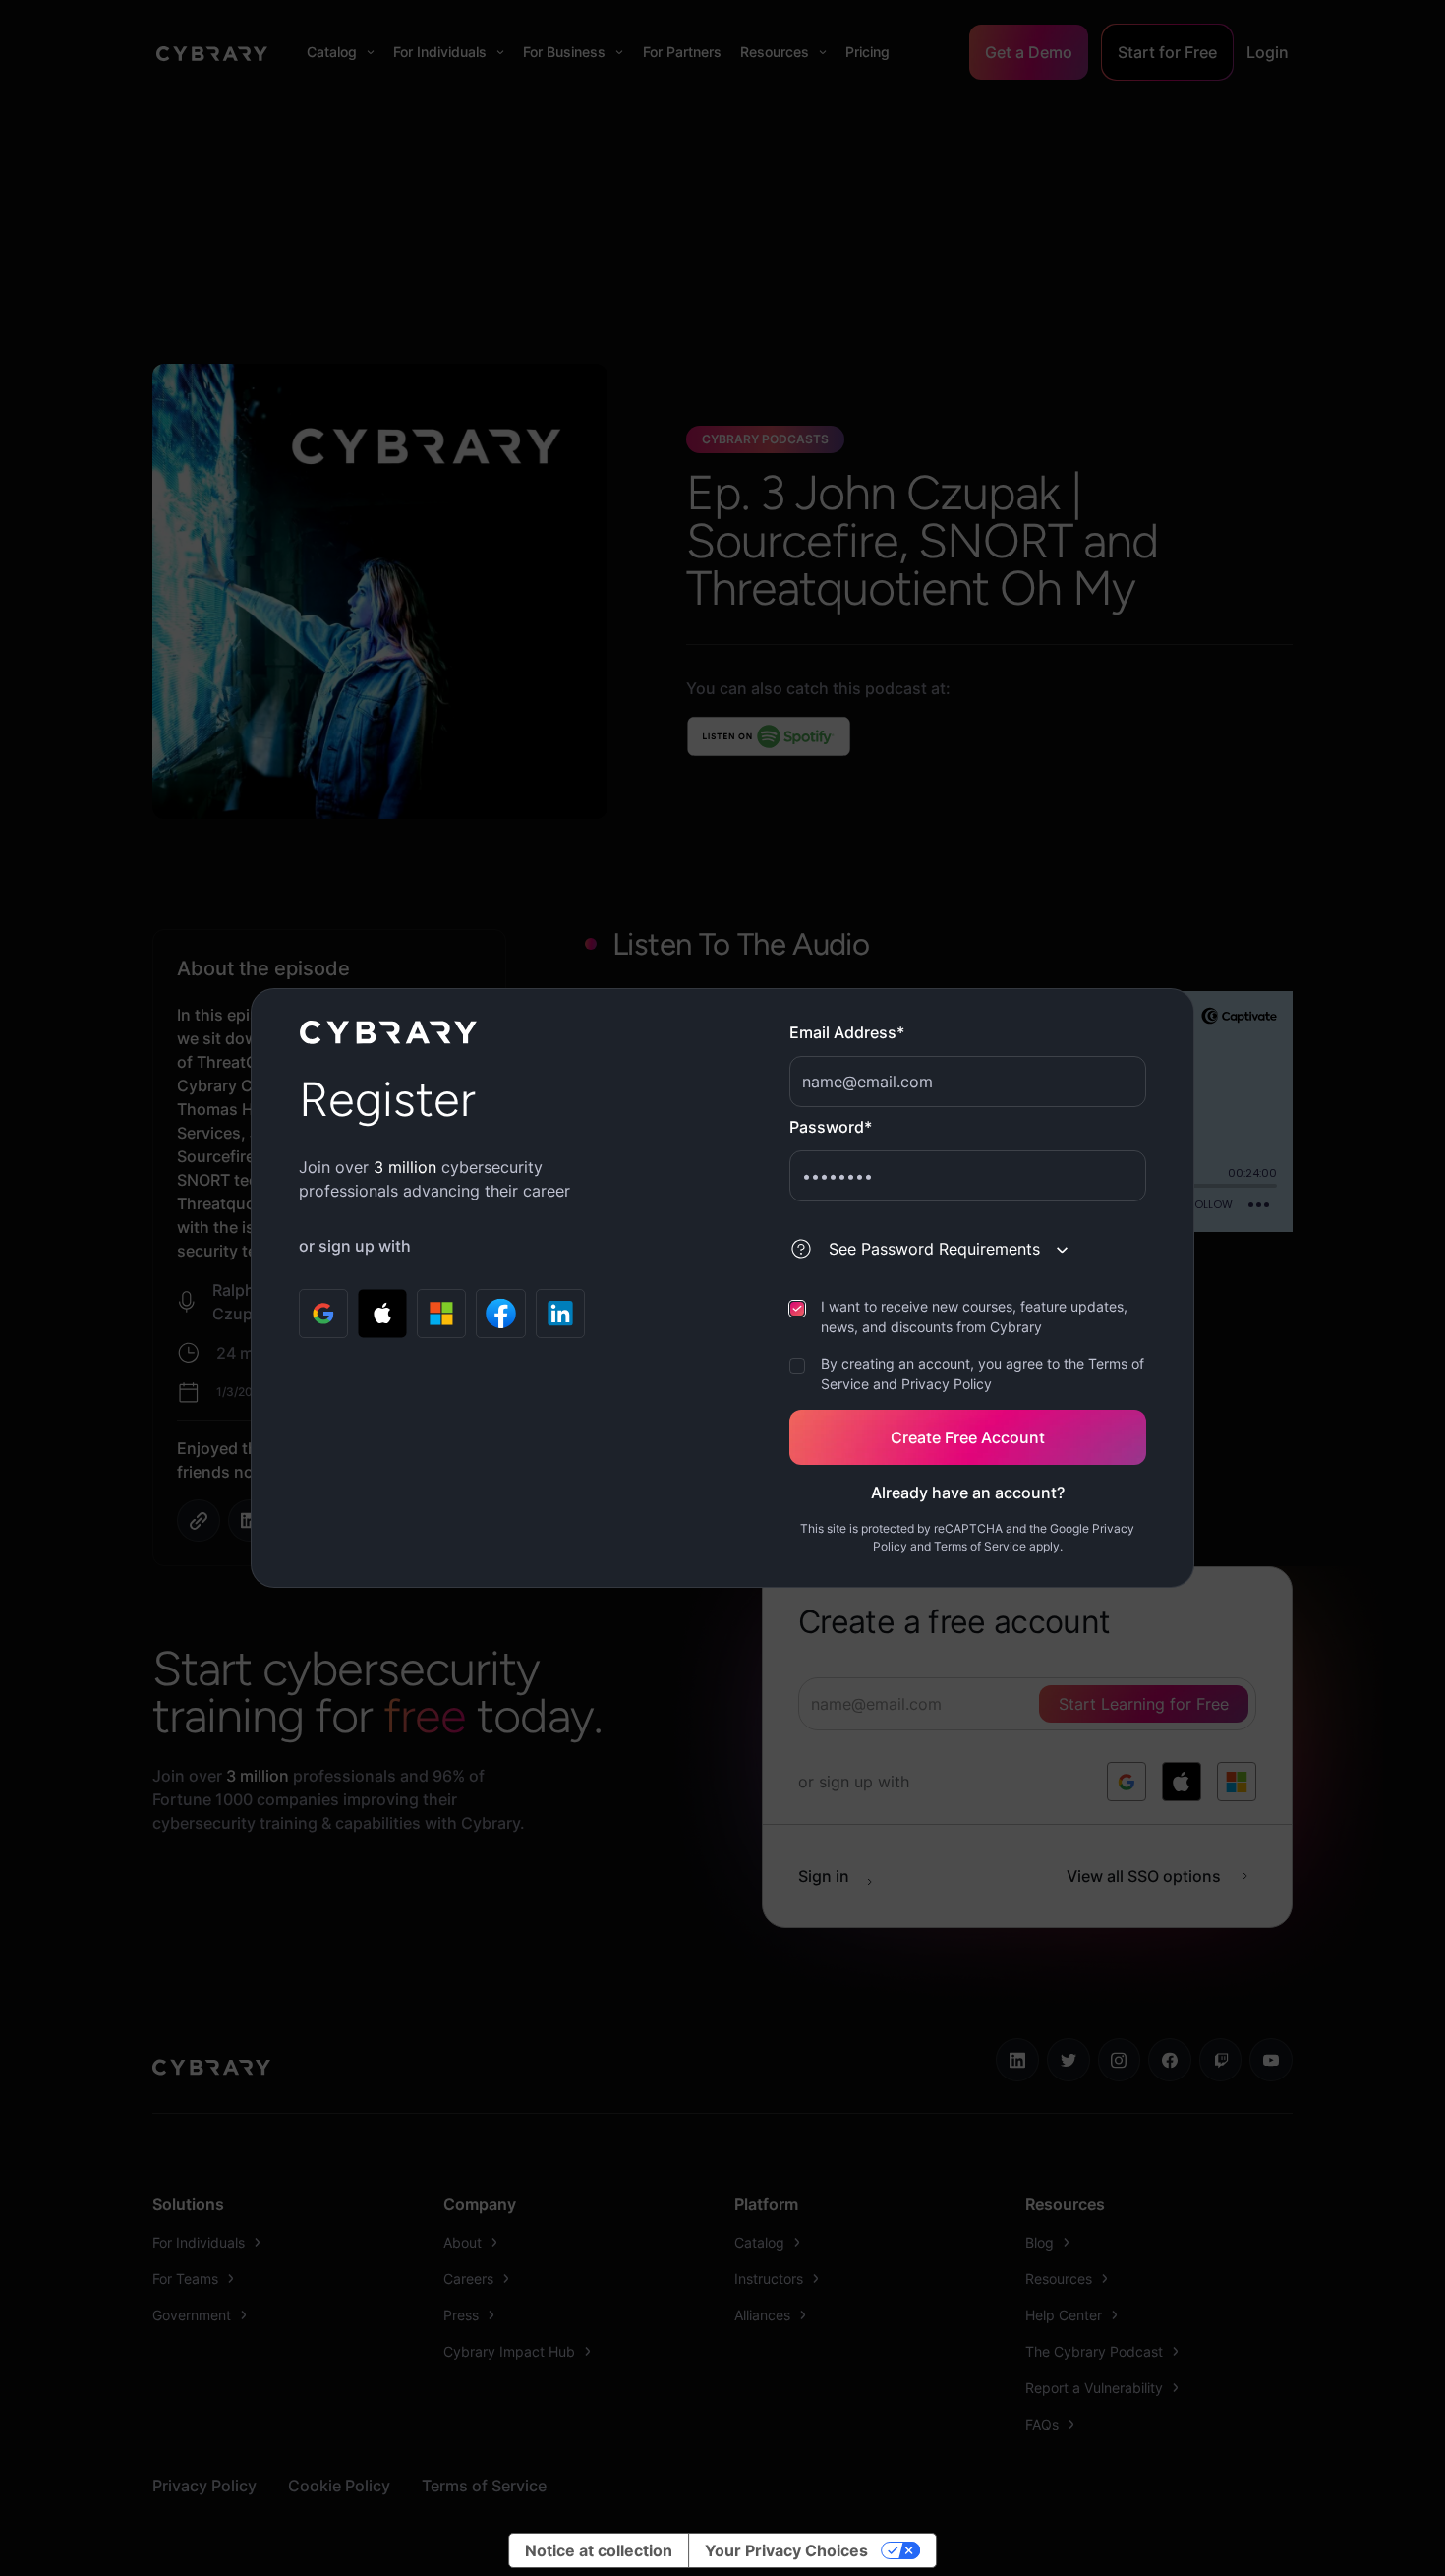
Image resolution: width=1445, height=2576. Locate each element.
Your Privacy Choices (786, 2550)
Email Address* (847, 1032)
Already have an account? (968, 1493)
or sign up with (355, 1246)
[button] (941, 1249)
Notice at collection (599, 2550)
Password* (831, 1127)
